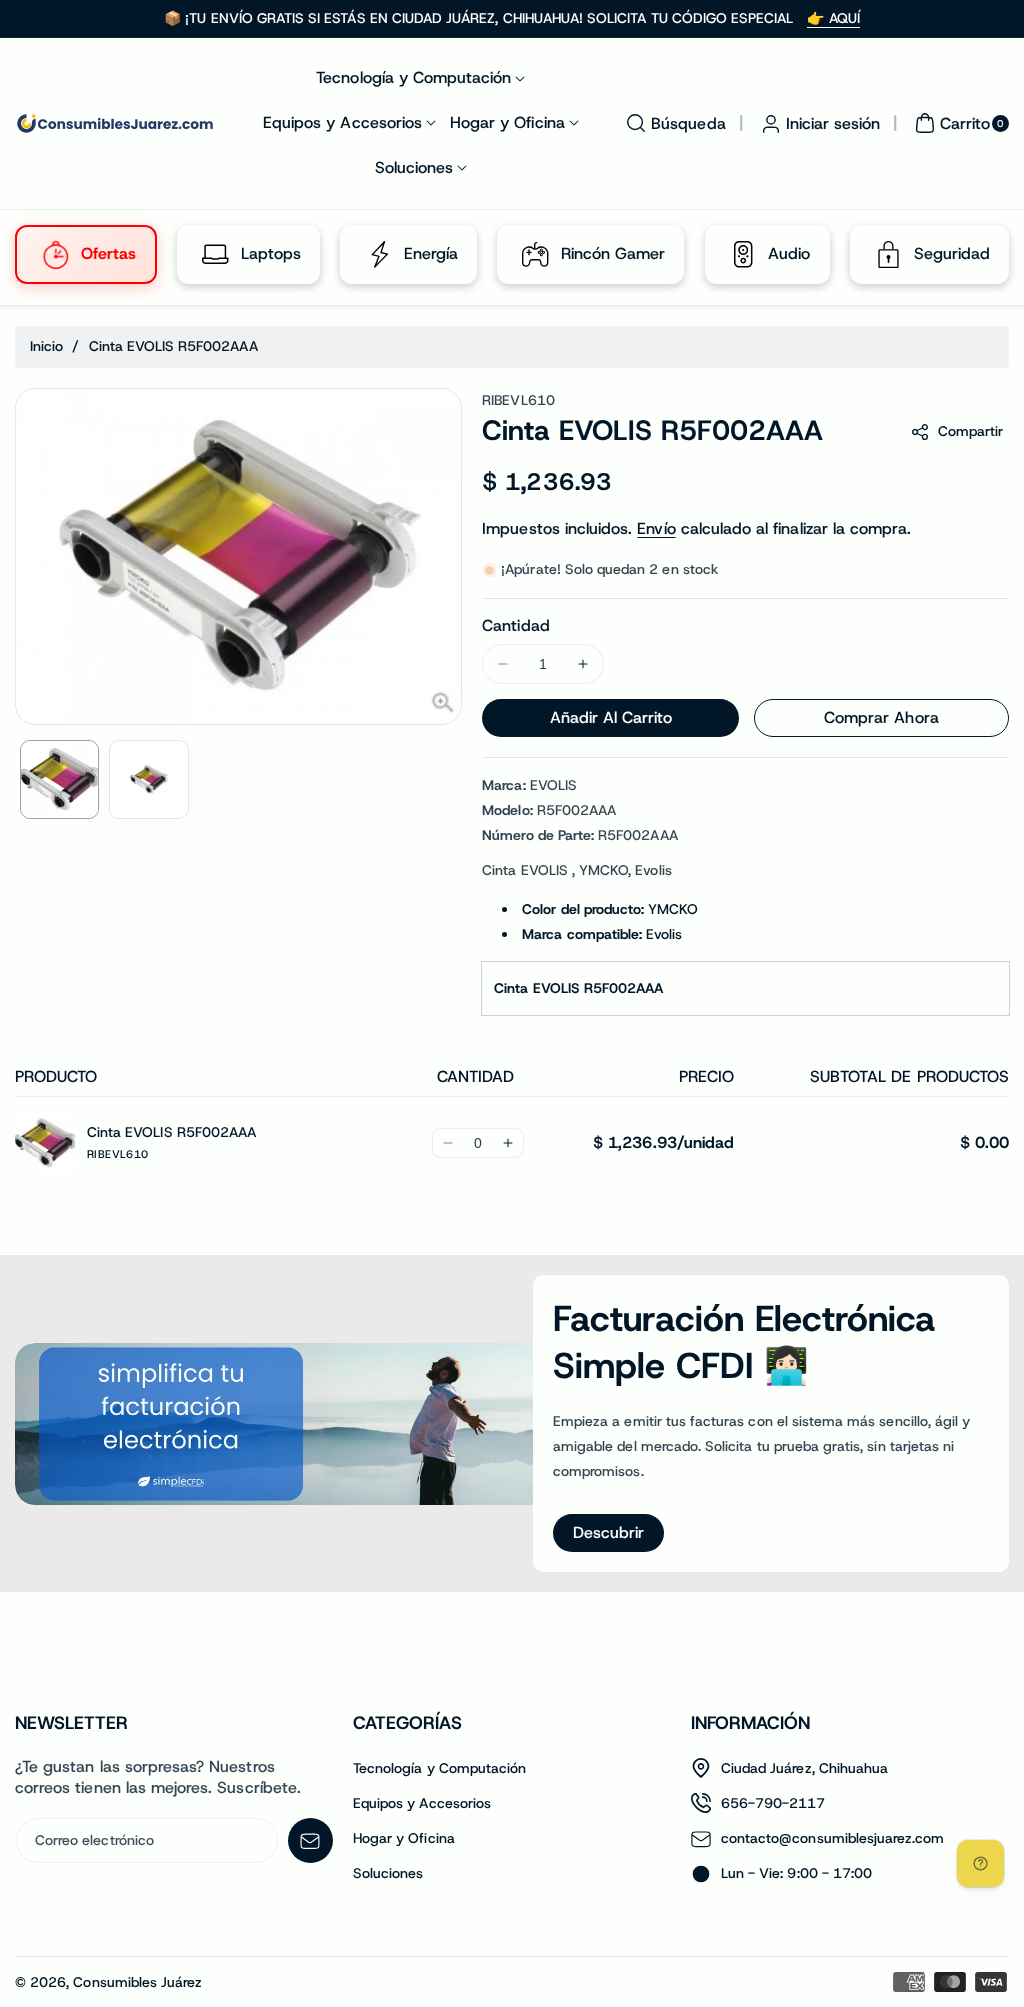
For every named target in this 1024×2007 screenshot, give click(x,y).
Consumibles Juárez (137, 1982)
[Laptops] (216, 253)
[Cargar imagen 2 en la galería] (148, 779)
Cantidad (515, 625)
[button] (673, 123)
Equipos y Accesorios (422, 1803)
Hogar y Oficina (404, 1838)
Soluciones (388, 1873)
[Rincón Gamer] (536, 253)
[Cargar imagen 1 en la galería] (59, 779)
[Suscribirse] (310, 1840)
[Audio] (744, 253)
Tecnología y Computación (439, 1768)
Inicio (46, 346)
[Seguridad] (889, 253)
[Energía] (379, 253)
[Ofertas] (56, 253)
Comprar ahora (881, 717)
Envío (656, 528)
